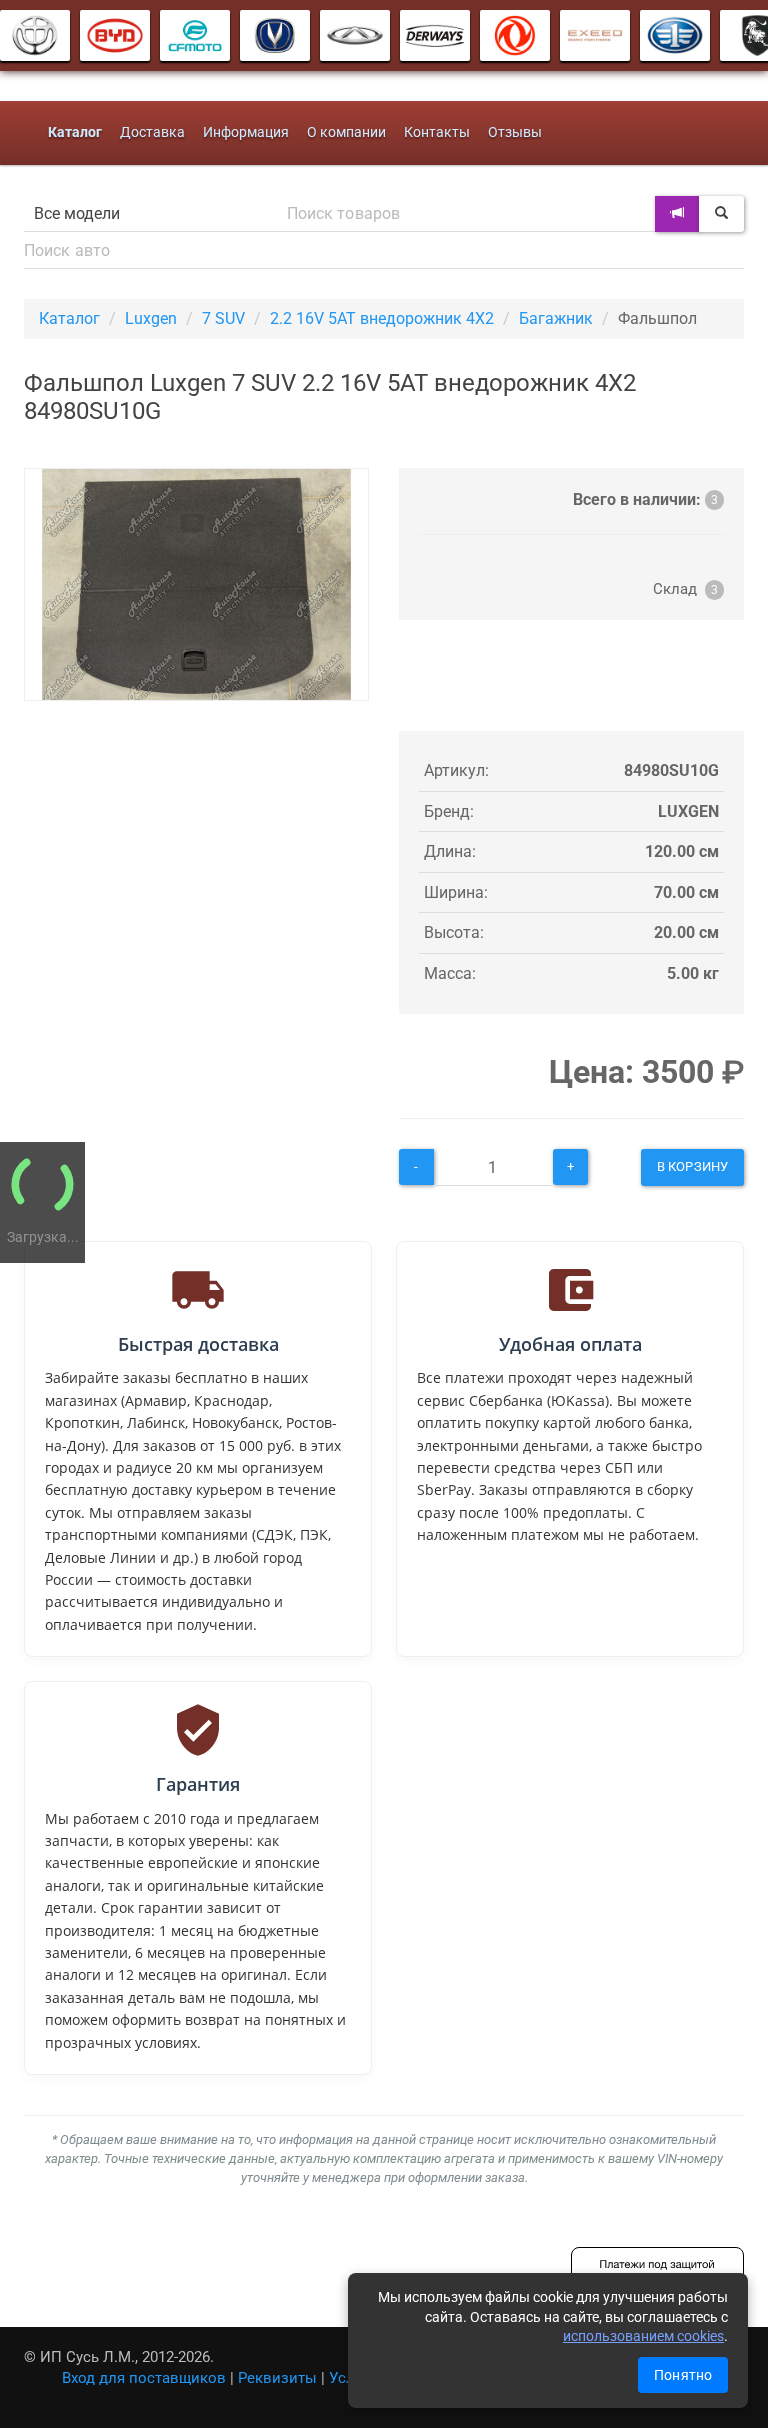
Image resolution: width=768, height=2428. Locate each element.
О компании (346, 132)
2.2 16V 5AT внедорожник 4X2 (382, 318)
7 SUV (223, 318)
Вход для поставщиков (144, 2378)
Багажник (556, 318)
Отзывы (515, 132)
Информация (246, 132)
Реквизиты (277, 2378)
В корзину (692, 1166)
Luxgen (151, 318)
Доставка (152, 132)
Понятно (683, 2375)
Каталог (69, 318)
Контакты (437, 132)
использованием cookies (643, 2336)
